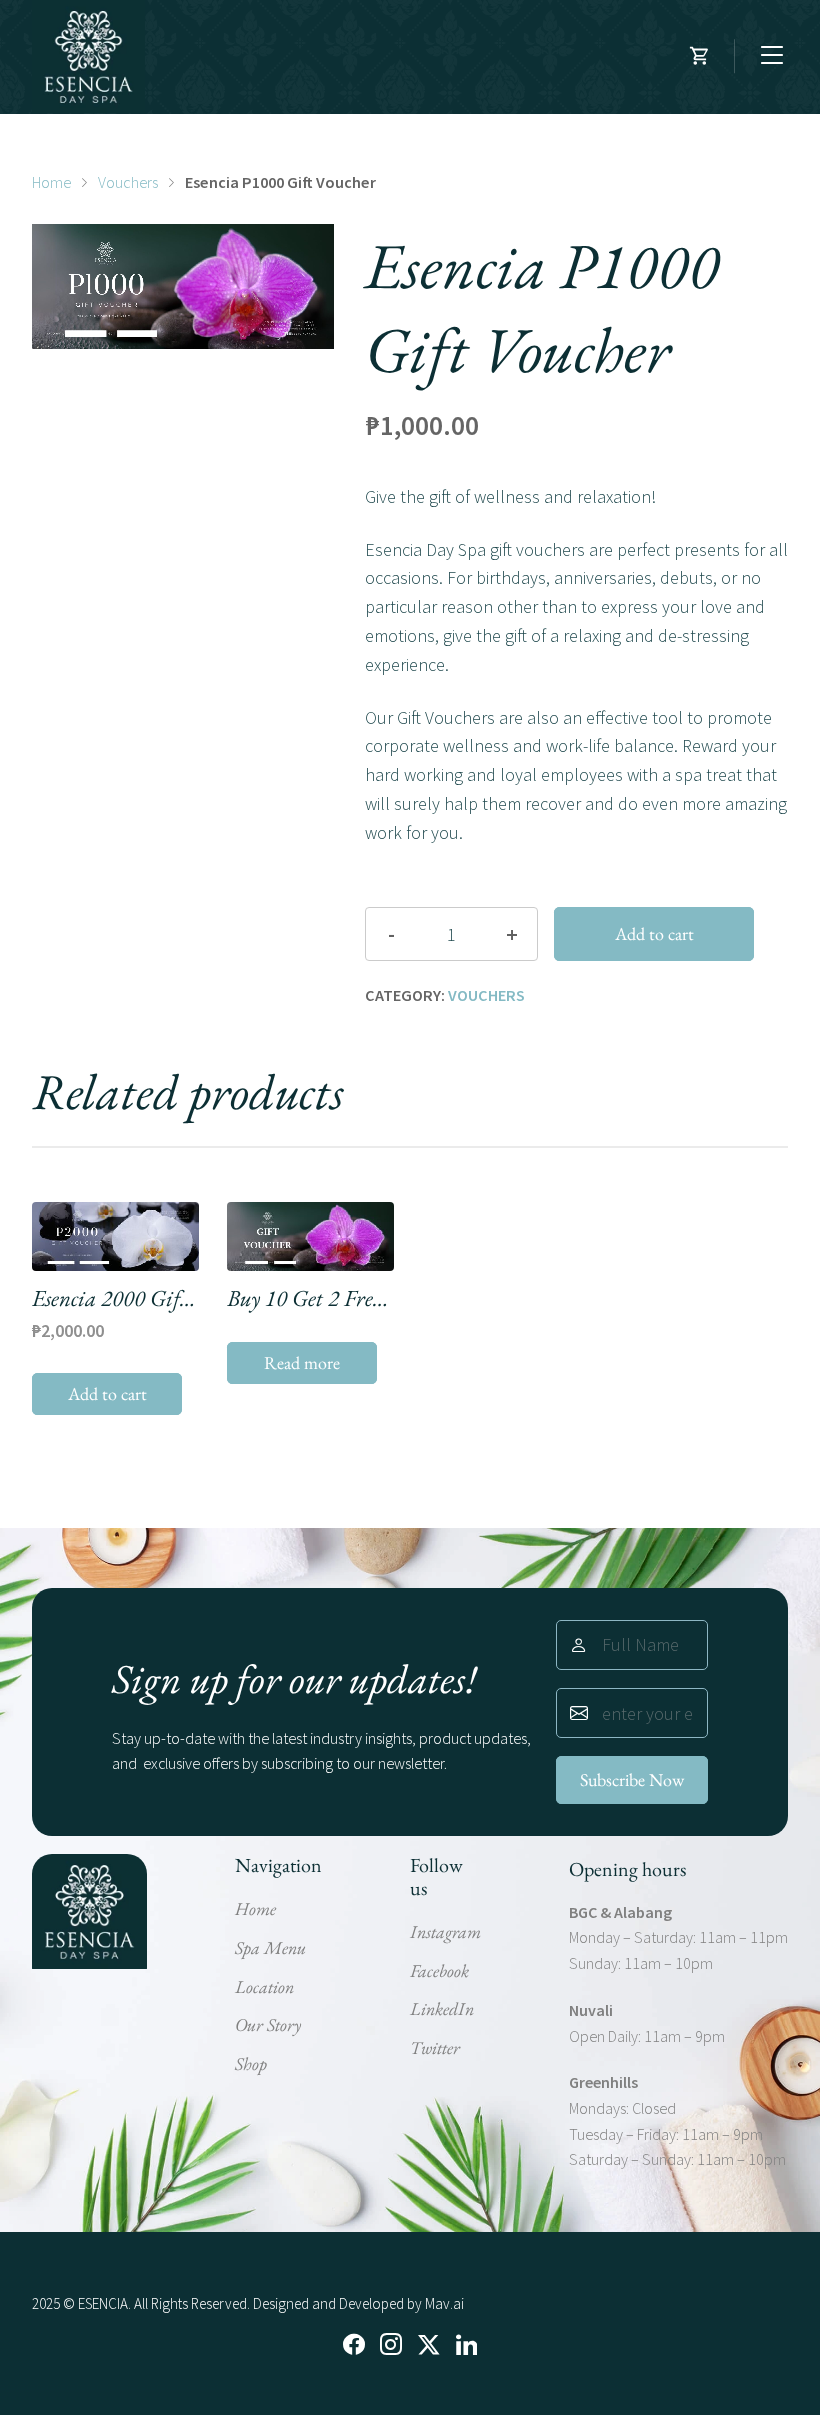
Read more (302, 1362)
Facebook (439, 1970)
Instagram (445, 1931)
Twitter (435, 2047)
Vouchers (128, 182)
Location (264, 1986)
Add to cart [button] (107, 1393)
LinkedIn (442, 2008)
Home (51, 182)
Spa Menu (270, 1947)
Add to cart (654, 933)
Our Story (268, 2024)
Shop (251, 2063)
